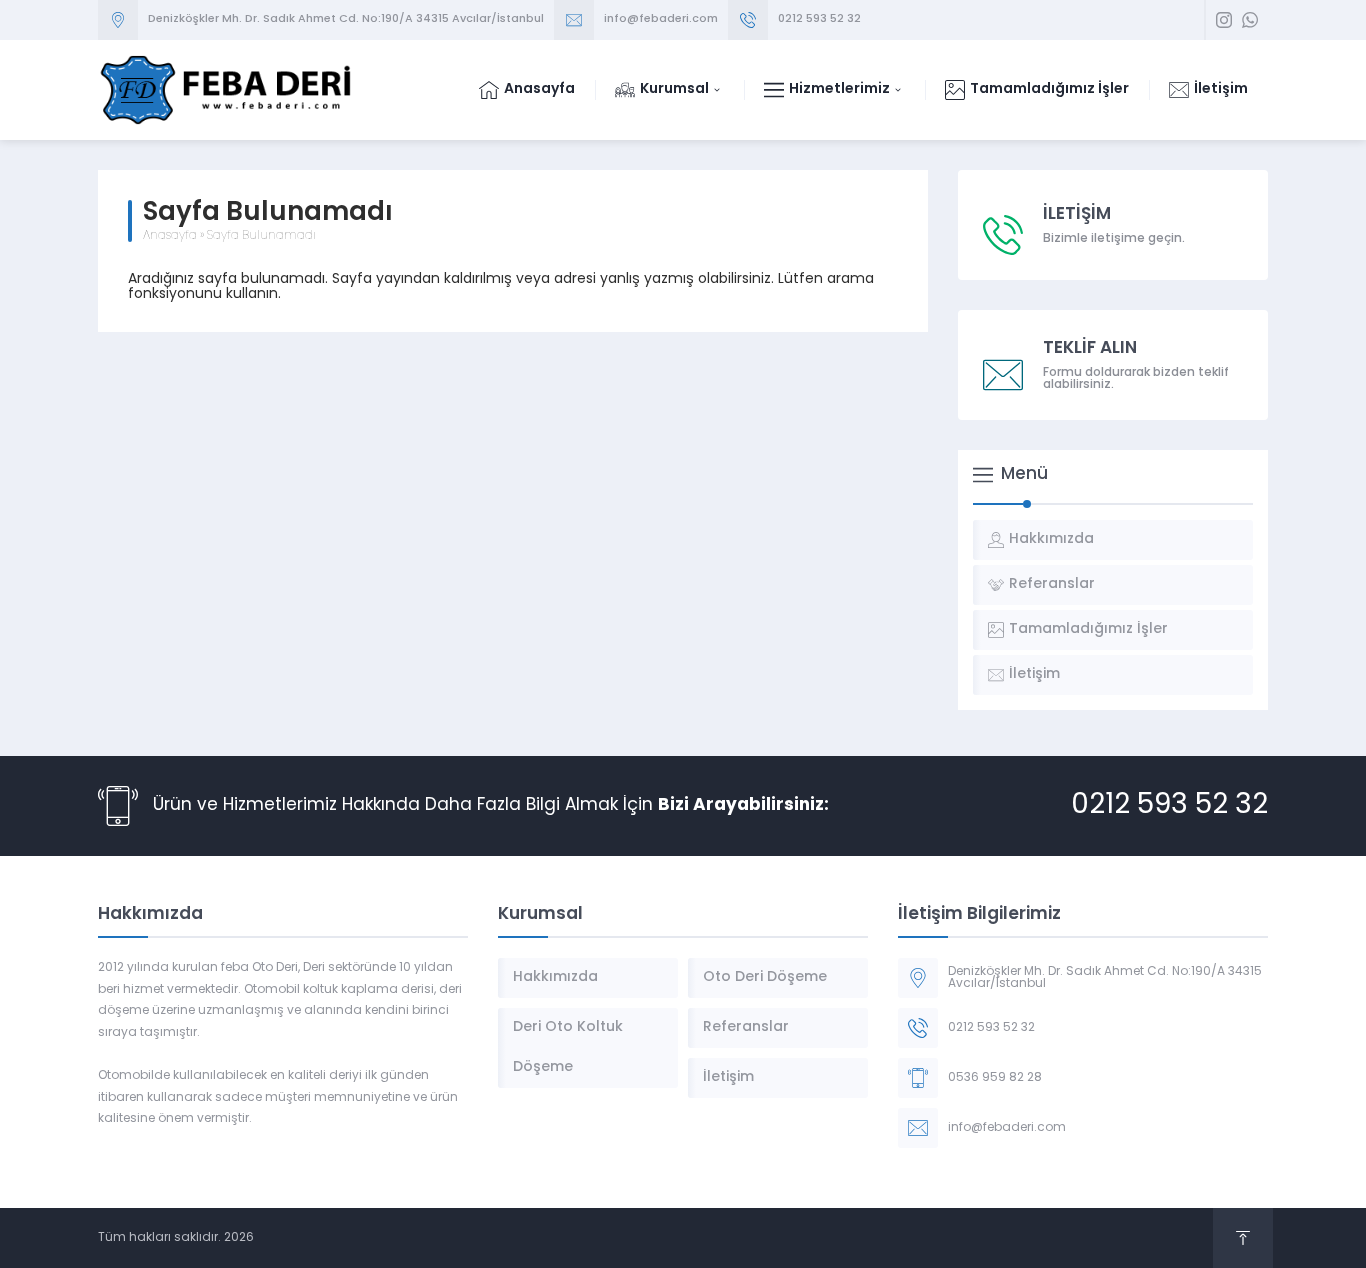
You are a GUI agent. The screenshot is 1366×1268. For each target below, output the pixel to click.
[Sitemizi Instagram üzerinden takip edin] (1224, 20)
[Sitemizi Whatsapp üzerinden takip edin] (1250, 20)
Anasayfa (170, 236)
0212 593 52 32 (819, 19)
